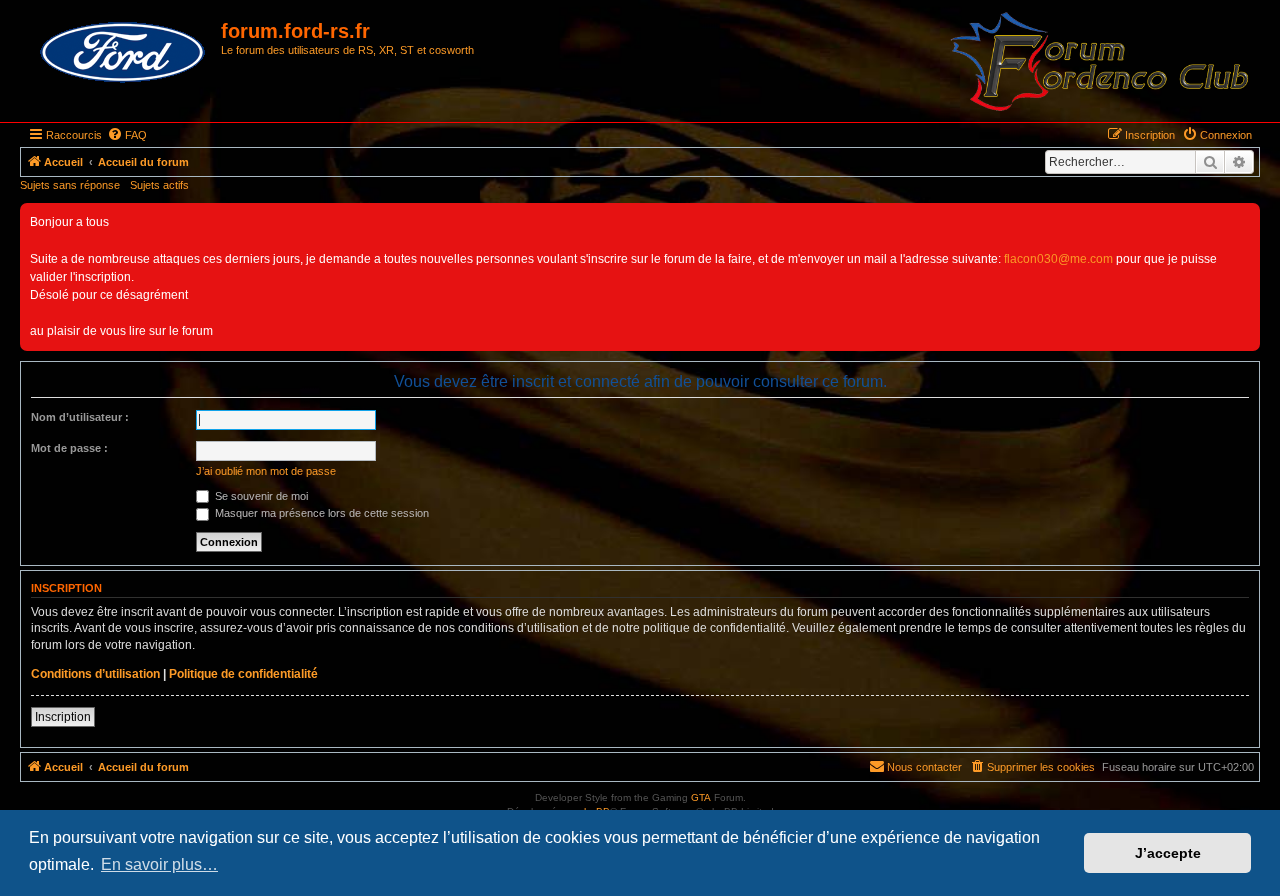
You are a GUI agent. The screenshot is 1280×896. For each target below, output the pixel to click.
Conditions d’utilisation (95, 674)
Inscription (63, 717)
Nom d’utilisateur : (80, 417)
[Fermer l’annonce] (1244, 219)
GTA (701, 797)
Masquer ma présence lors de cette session (320, 513)
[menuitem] (127, 135)
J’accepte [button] (1168, 853)
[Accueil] (123, 53)
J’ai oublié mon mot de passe (266, 471)
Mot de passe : (69, 448)
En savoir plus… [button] (159, 864)
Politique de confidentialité (243, 674)
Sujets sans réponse (70, 185)
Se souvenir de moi (260, 496)
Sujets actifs (159, 185)
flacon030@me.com (1058, 259)
